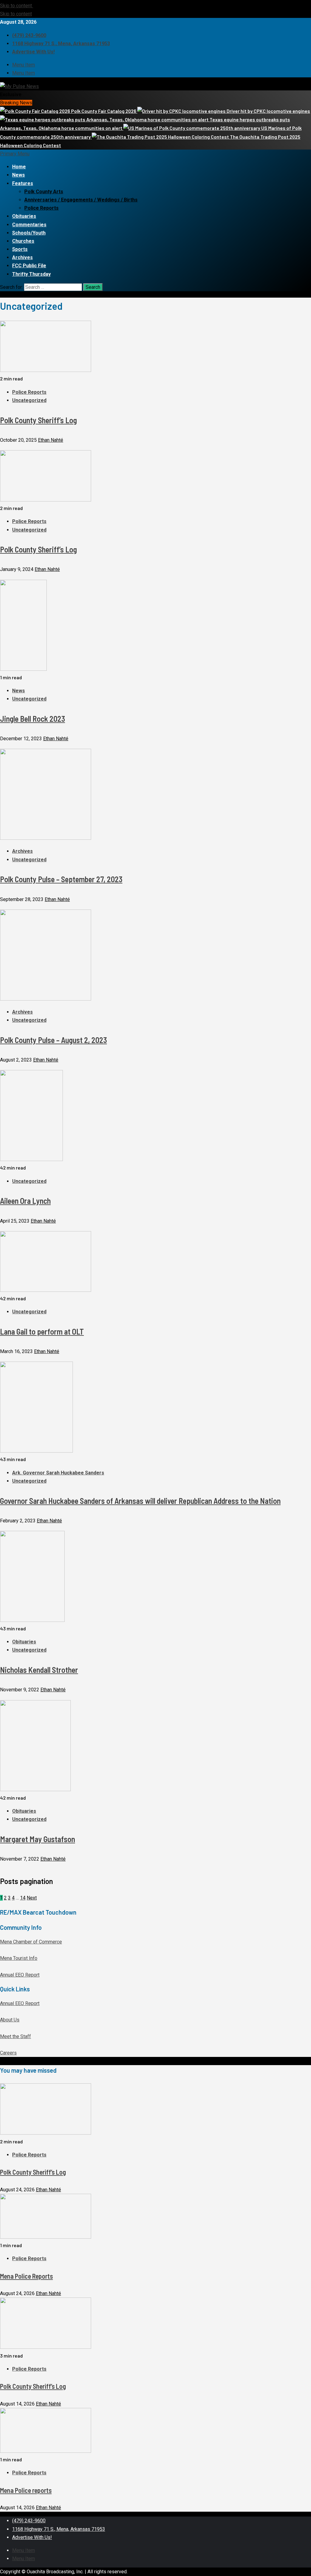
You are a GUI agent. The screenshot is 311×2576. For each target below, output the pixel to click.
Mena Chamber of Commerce (31, 1942)
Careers (8, 2053)
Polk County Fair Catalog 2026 (104, 111)
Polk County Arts (44, 192)
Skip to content (17, 6)
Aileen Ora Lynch (25, 1201)
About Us (10, 2020)
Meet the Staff (15, 2036)
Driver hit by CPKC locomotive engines (268, 111)
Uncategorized (29, 400)
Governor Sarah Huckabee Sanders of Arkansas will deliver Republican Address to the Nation (140, 1501)
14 (23, 1898)
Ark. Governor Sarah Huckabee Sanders (58, 1473)
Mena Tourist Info (19, 1958)
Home (19, 167)
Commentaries (29, 225)
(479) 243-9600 (29, 35)
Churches (23, 241)
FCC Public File (29, 266)
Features (23, 183)
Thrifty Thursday (31, 274)
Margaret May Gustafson (38, 1839)
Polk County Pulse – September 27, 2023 (61, 879)
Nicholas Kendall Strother (39, 1670)
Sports (20, 249)
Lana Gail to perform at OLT (42, 1331)
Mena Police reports (26, 2490)
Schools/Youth (29, 233)
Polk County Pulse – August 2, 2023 (53, 1040)
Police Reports (41, 208)
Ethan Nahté (51, 440)
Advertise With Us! (33, 52)
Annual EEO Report (20, 1975)
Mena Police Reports (26, 2276)
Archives (22, 257)
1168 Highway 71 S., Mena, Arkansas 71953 (61, 44)
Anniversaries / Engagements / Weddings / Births (81, 200)
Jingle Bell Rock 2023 (32, 719)
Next (32, 1898)
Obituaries (24, 216)
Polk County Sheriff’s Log (38, 420)
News (19, 175)
